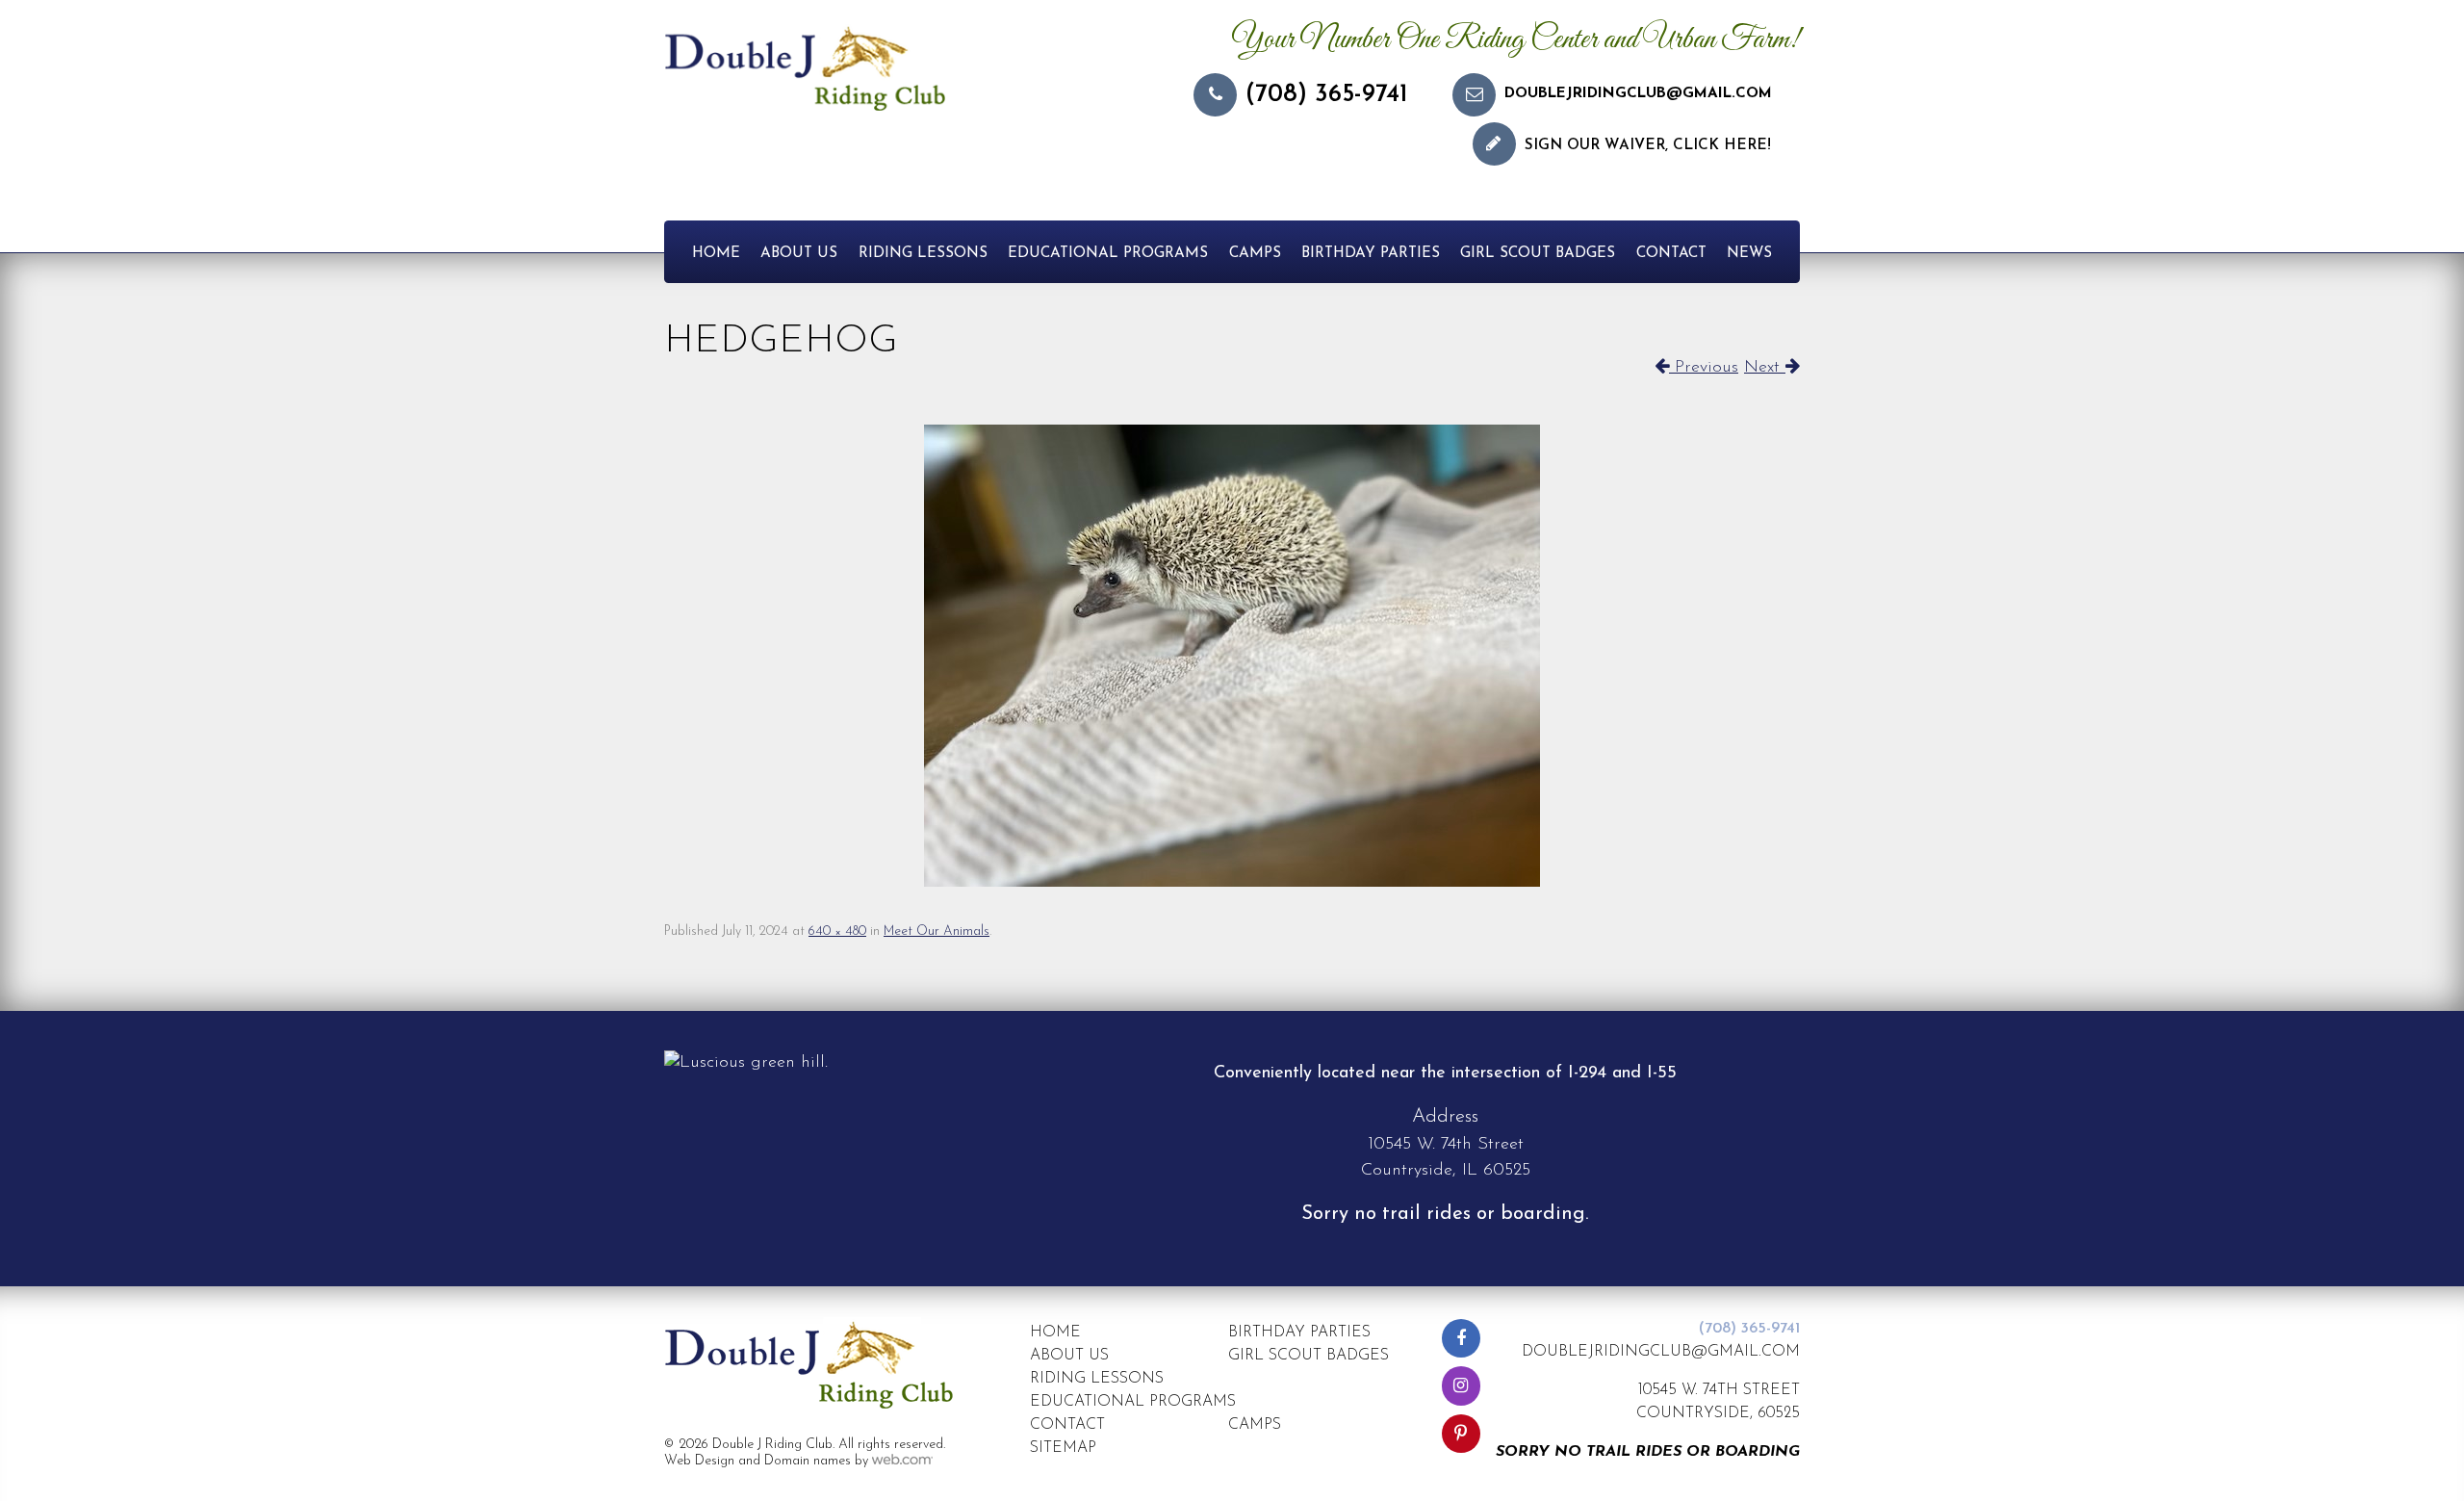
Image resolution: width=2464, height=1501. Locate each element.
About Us (799, 254)
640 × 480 (837, 932)
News (1749, 254)
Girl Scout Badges (1538, 254)
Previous (1704, 368)
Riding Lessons (923, 254)
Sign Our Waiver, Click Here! (1648, 146)
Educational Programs (1108, 254)
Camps (1255, 254)
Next (1765, 368)
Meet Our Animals (937, 932)
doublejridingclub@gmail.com (1638, 94)
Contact (1671, 254)
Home (716, 254)
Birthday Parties (1371, 254)
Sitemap (1063, 1448)
